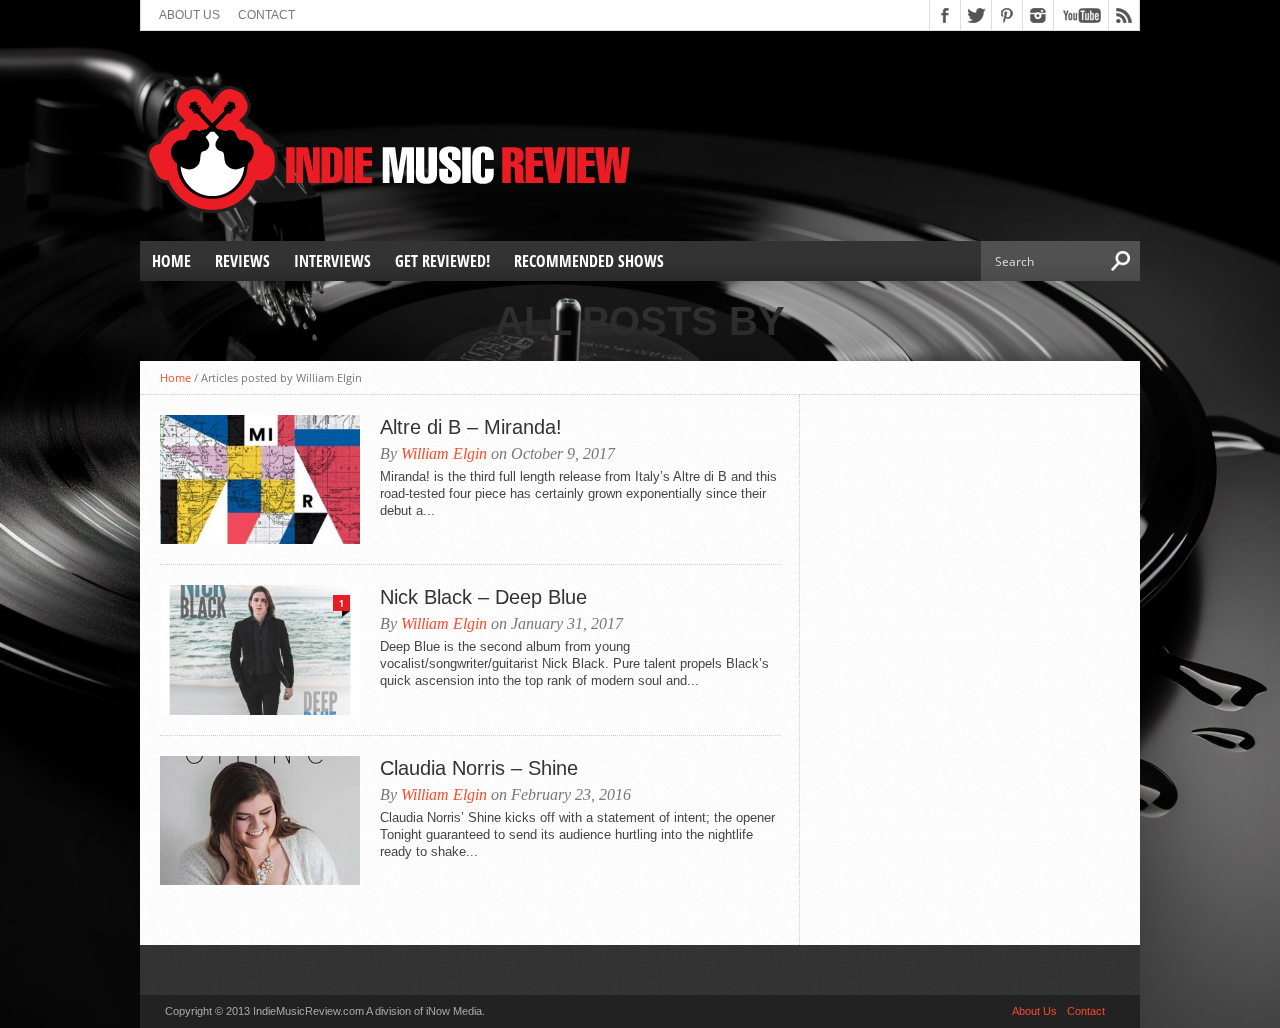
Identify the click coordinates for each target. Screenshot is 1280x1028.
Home (171, 261)
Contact (266, 15)
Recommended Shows (589, 261)
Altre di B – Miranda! (471, 427)
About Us (189, 15)
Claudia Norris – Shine (479, 768)
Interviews (332, 261)
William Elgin (444, 453)
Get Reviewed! (442, 261)
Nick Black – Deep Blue (483, 597)
